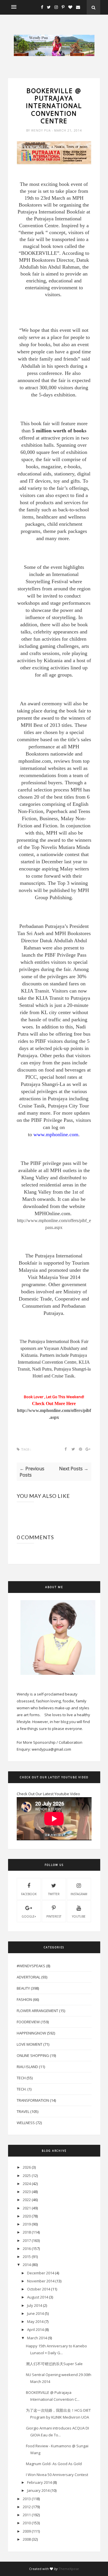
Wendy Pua (41, 130)
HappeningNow (31, 2033)
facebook (29, 1894)
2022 (27, 2200)
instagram (79, 1894)
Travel (23, 2111)
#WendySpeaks (31, 1966)
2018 (27, 2232)
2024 (27, 2184)
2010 (27, 2523)
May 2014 (35, 2321)
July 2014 (35, 2305)
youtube (79, 1916)
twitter (54, 1894)
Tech (21, 2078)
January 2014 (38, 2490)
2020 (27, 2216)
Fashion (24, 1999)
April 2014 (35, 2330)
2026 (27, 2167)
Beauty (23, 1988)
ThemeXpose (69, 2569)
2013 (27, 2499)
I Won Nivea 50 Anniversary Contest (57, 2475)
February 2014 (39, 2482)
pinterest (54, 1916)
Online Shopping (33, 2055)
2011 (27, 2515)
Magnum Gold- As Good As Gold (54, 2464)
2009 (27, 2531)
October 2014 (39, 2289)
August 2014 (38, 2297)
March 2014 (37, 2338)
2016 (27, 2249)
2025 (27, 2176)
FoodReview (28, 2022)
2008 (27, 2539)
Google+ (29, 1916)
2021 (27, 2208)
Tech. (22, 2089)
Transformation (33, 2100)
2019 (27, 2224)
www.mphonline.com (56, 1134)
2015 (27, 2257)
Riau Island (27, 2067)
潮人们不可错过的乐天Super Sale (54, 2364)
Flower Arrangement (37, 2011)
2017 (27, 2240)
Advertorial (29, 1977)
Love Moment (30, 2044)
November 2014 (41, 2281)
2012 (27, 2507)
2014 (27, 2265)
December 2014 (41, 2273)
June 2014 (35, 2313)
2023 (27, 2192)
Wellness (26, 2123)
